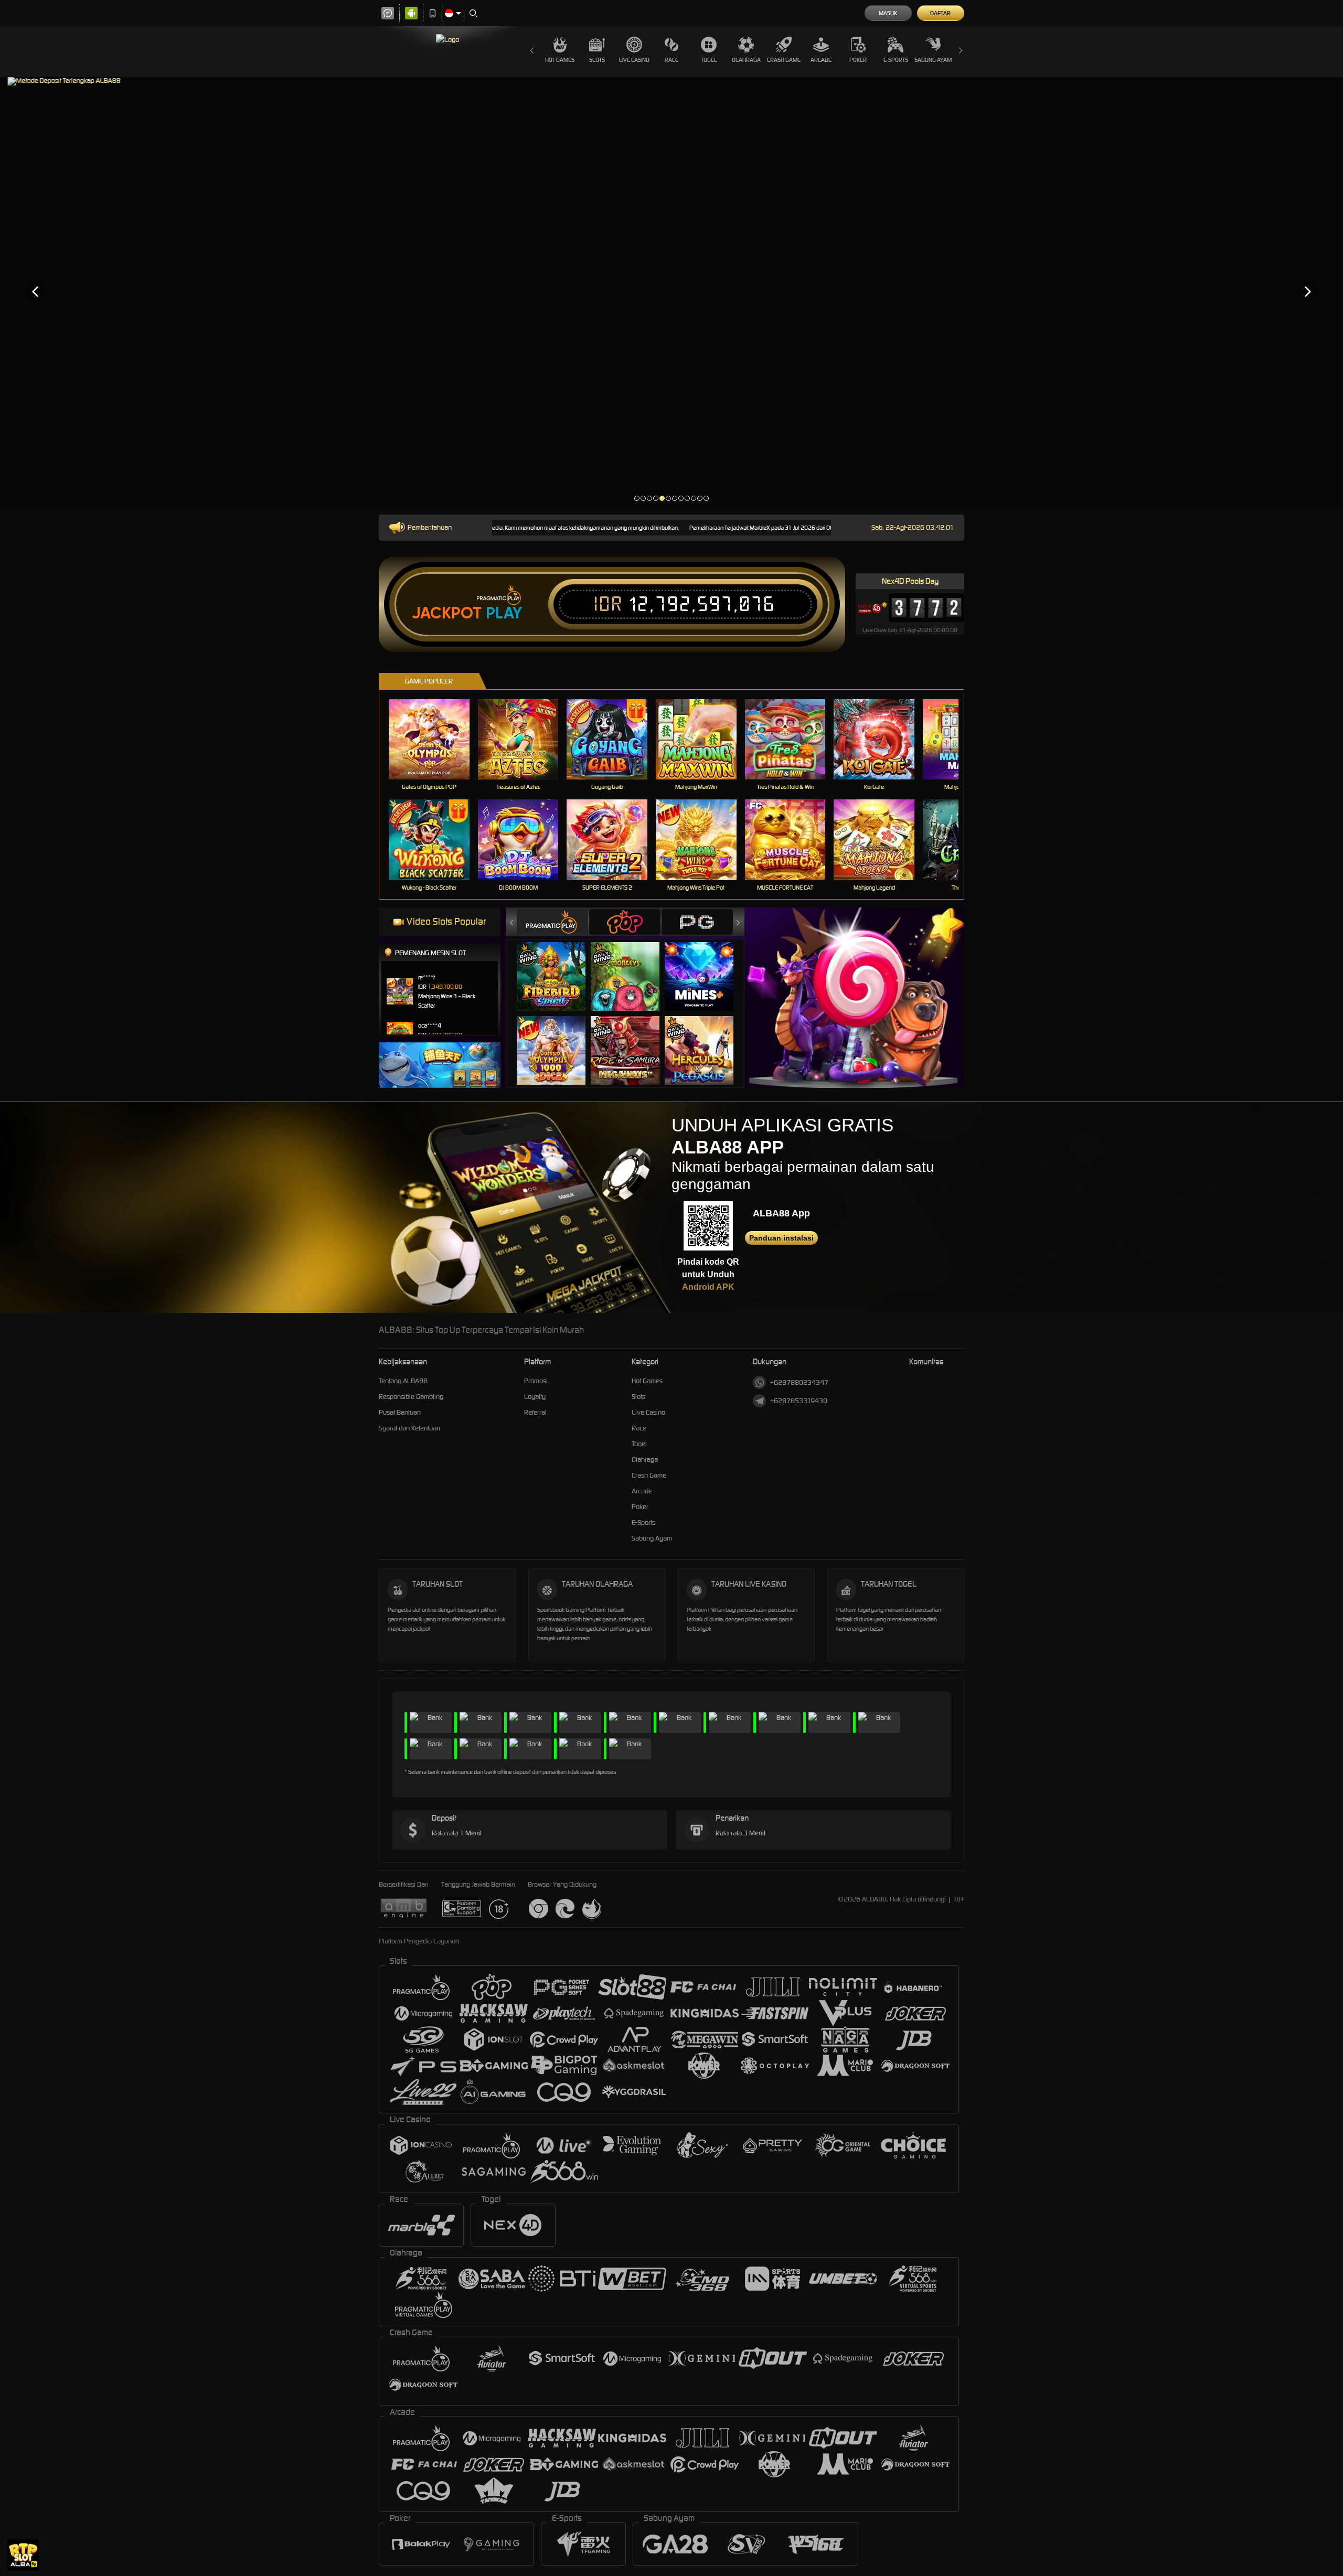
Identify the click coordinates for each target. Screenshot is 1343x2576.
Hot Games (560, 60)
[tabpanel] (671, 291)
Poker (858, 60)
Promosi (536, 1381)
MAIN (436, 739)
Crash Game (784, 60)
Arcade (821, 60)
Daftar (940, 13)
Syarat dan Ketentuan (409, 1428)
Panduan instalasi (781, 1238)
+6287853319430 (799, 1401)
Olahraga (746, 60)
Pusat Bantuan (400, 1412)
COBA (557, 966)
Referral (535, 1412)
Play (504, 613)
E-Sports (896, 60)
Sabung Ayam (933, 60)
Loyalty (535, 1397)
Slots (597, 60)
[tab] (552, 922)
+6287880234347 (799, 1382)
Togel (709, 60)
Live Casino (634, 60)
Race (671, 60)
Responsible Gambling (411, 1397)
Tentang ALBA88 (403, 1381)
